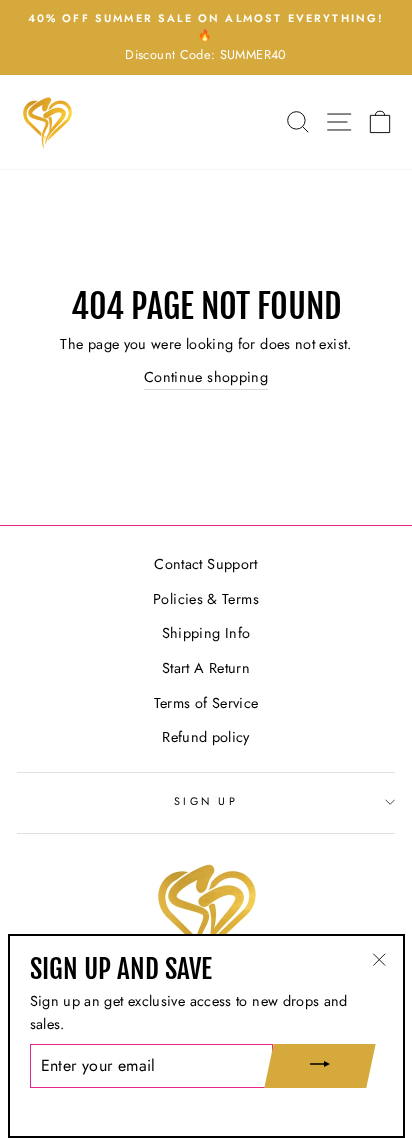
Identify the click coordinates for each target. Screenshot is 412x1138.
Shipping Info (206, 633)
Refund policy (206, 737)
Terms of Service (206, 703)
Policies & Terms (206, 599)
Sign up (206, 801)
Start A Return (206, 668)
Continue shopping (206, 377)
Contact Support (205, 564)
